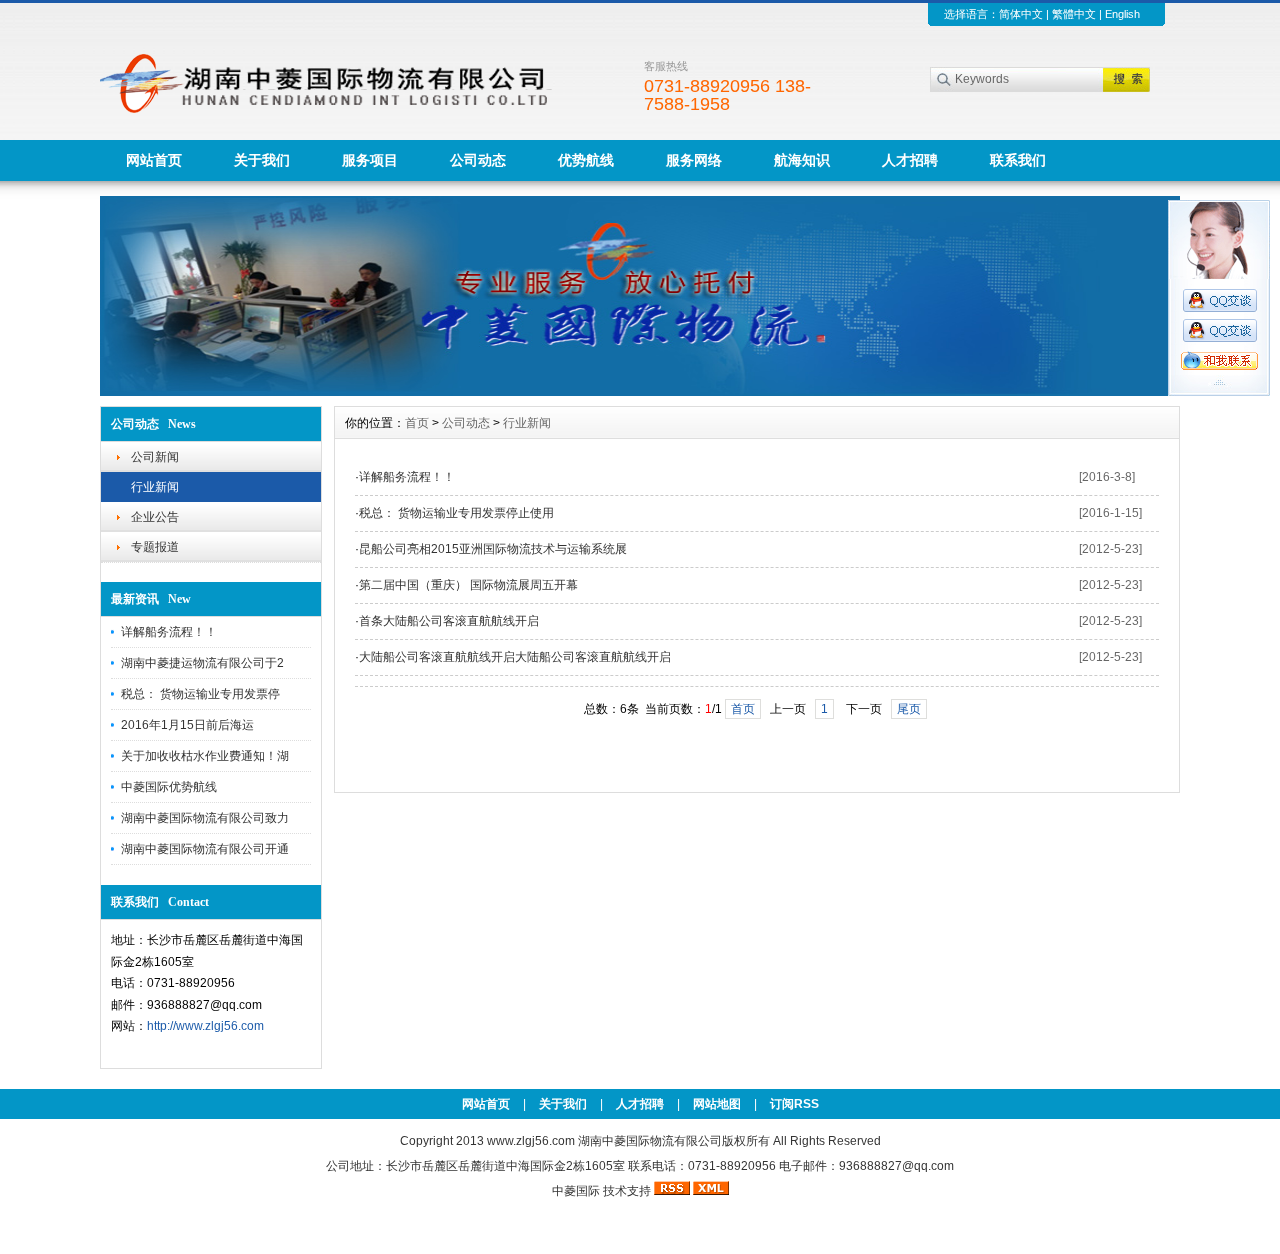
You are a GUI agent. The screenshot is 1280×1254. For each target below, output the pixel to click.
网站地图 (717, 1104)
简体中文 (1021, 14)
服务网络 (694, 160)
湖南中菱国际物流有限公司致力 (205, 818)
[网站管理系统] (640, 391)
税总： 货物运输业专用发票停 (200, 694)
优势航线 (586, 160)
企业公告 (155, 517)
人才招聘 (910, 160)
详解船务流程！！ (169, 632)
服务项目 (370, 160)
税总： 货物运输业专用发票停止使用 (456, 513)
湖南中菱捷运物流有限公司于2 (202, 663)
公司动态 (478, 160)
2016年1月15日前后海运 (187, 725)
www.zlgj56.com (532, 1141)
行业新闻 (155, 487)
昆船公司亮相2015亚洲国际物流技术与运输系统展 (493, 549)
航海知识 (802, 160)
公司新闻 (155, 457)
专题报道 (155, 547)
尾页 (909, 709)
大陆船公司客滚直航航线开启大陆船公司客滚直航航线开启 (515, 657)
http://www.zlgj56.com (205, 1026)
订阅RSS (794, 1104)
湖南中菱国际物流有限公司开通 (205, 849)
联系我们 (1018, 160)
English (1122, 14)
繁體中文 (1074, 14)
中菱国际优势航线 (169, 787)
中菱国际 (576, 1191)
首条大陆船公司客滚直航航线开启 (449, 621)
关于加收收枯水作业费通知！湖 (205, 756)
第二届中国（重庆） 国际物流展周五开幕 (468, 585)
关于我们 (262, 160)
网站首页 (154, 160)
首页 (417, 423)
